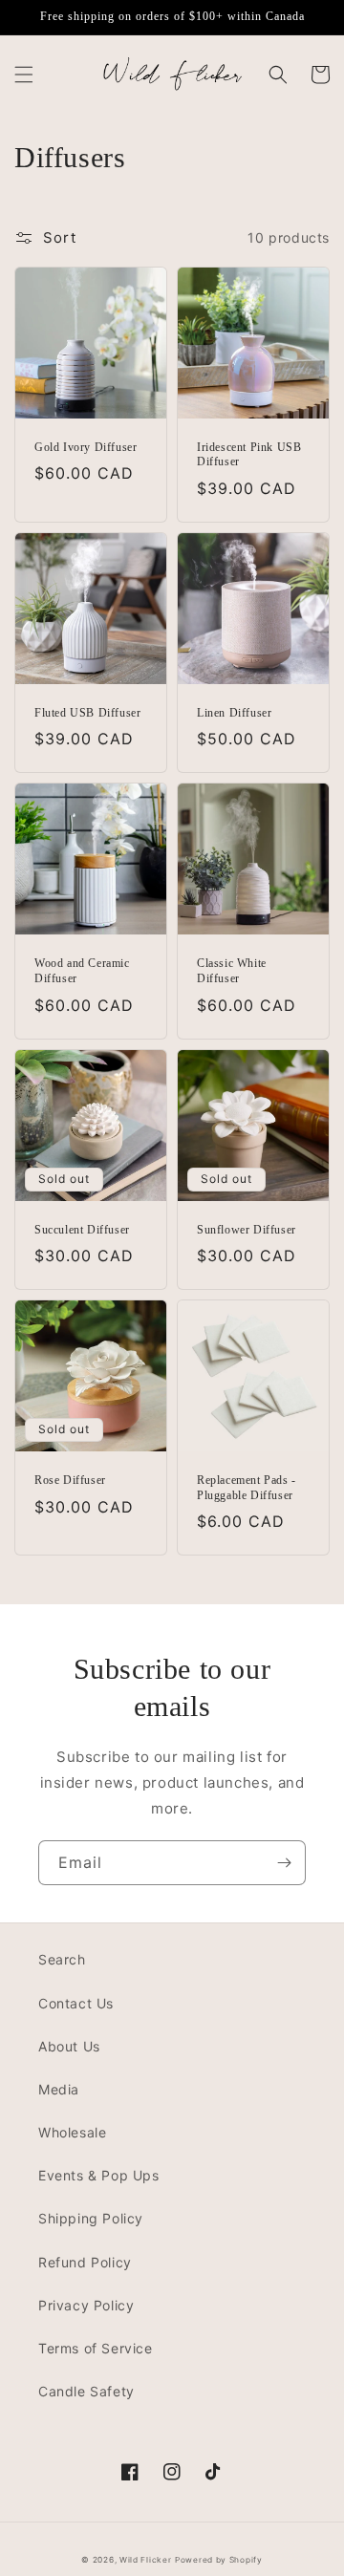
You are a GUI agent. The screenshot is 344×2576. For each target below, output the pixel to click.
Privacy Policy (86, 2305)
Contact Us (76, 2003)
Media (59, 2089)
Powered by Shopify (219, 2560)
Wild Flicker (145, 2560)
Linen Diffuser (234, 713)
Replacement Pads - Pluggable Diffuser (247, 1488)
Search (62, 1959)
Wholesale (72, 2132)
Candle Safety (86, 2391)
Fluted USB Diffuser (87, 713)
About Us (69, 2046)
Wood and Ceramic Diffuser (82, 971)
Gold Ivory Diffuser (86, 447)
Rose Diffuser (70, 1480)
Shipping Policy (91, 2218)
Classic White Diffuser (232, 971)
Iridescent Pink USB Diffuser (249, 455)
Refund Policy (85, 2262)
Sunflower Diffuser (247, 1230)
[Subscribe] (284, 1863)
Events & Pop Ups (99, 2175)
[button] (24, 75)
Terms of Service (96, 2348)
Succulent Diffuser (82, 1230)
